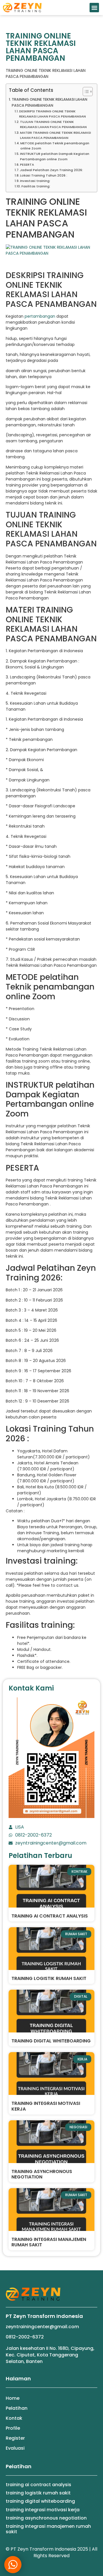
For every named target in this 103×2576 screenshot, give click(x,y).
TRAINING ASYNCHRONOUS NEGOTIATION (42, 2174)
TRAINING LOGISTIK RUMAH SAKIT (49, 1978)
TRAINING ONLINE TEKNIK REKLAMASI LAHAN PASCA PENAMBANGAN (49, 102)
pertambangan (40, 316)
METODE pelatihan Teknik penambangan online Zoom (55, 146)
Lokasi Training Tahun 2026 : (44, 175)
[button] (94, 8)
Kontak (14, 2418)
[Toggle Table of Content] (85, 92)
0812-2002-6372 (25, 2337)
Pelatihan (17, 2408)
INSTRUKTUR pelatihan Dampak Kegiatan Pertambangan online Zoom (55, 156)
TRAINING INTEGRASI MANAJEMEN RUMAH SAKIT (49, 2242)
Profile (13, 2428)
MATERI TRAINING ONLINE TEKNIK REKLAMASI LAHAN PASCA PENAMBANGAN (56, 135)
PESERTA (27, 165)
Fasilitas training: (36, 186)
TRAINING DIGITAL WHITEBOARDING (51, 2041)
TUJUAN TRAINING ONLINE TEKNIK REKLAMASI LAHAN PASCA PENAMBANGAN (53, 124)
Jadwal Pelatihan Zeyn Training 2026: (51, 170)
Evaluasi (15, 2448)
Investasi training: (35, 181)
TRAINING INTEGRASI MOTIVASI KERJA (46, 2106)
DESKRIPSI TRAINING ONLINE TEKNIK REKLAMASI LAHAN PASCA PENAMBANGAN (53, 114)
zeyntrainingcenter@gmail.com (42, 2327)
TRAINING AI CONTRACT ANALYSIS (50, 1916)
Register (15, 2438)
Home (13, 2398)
